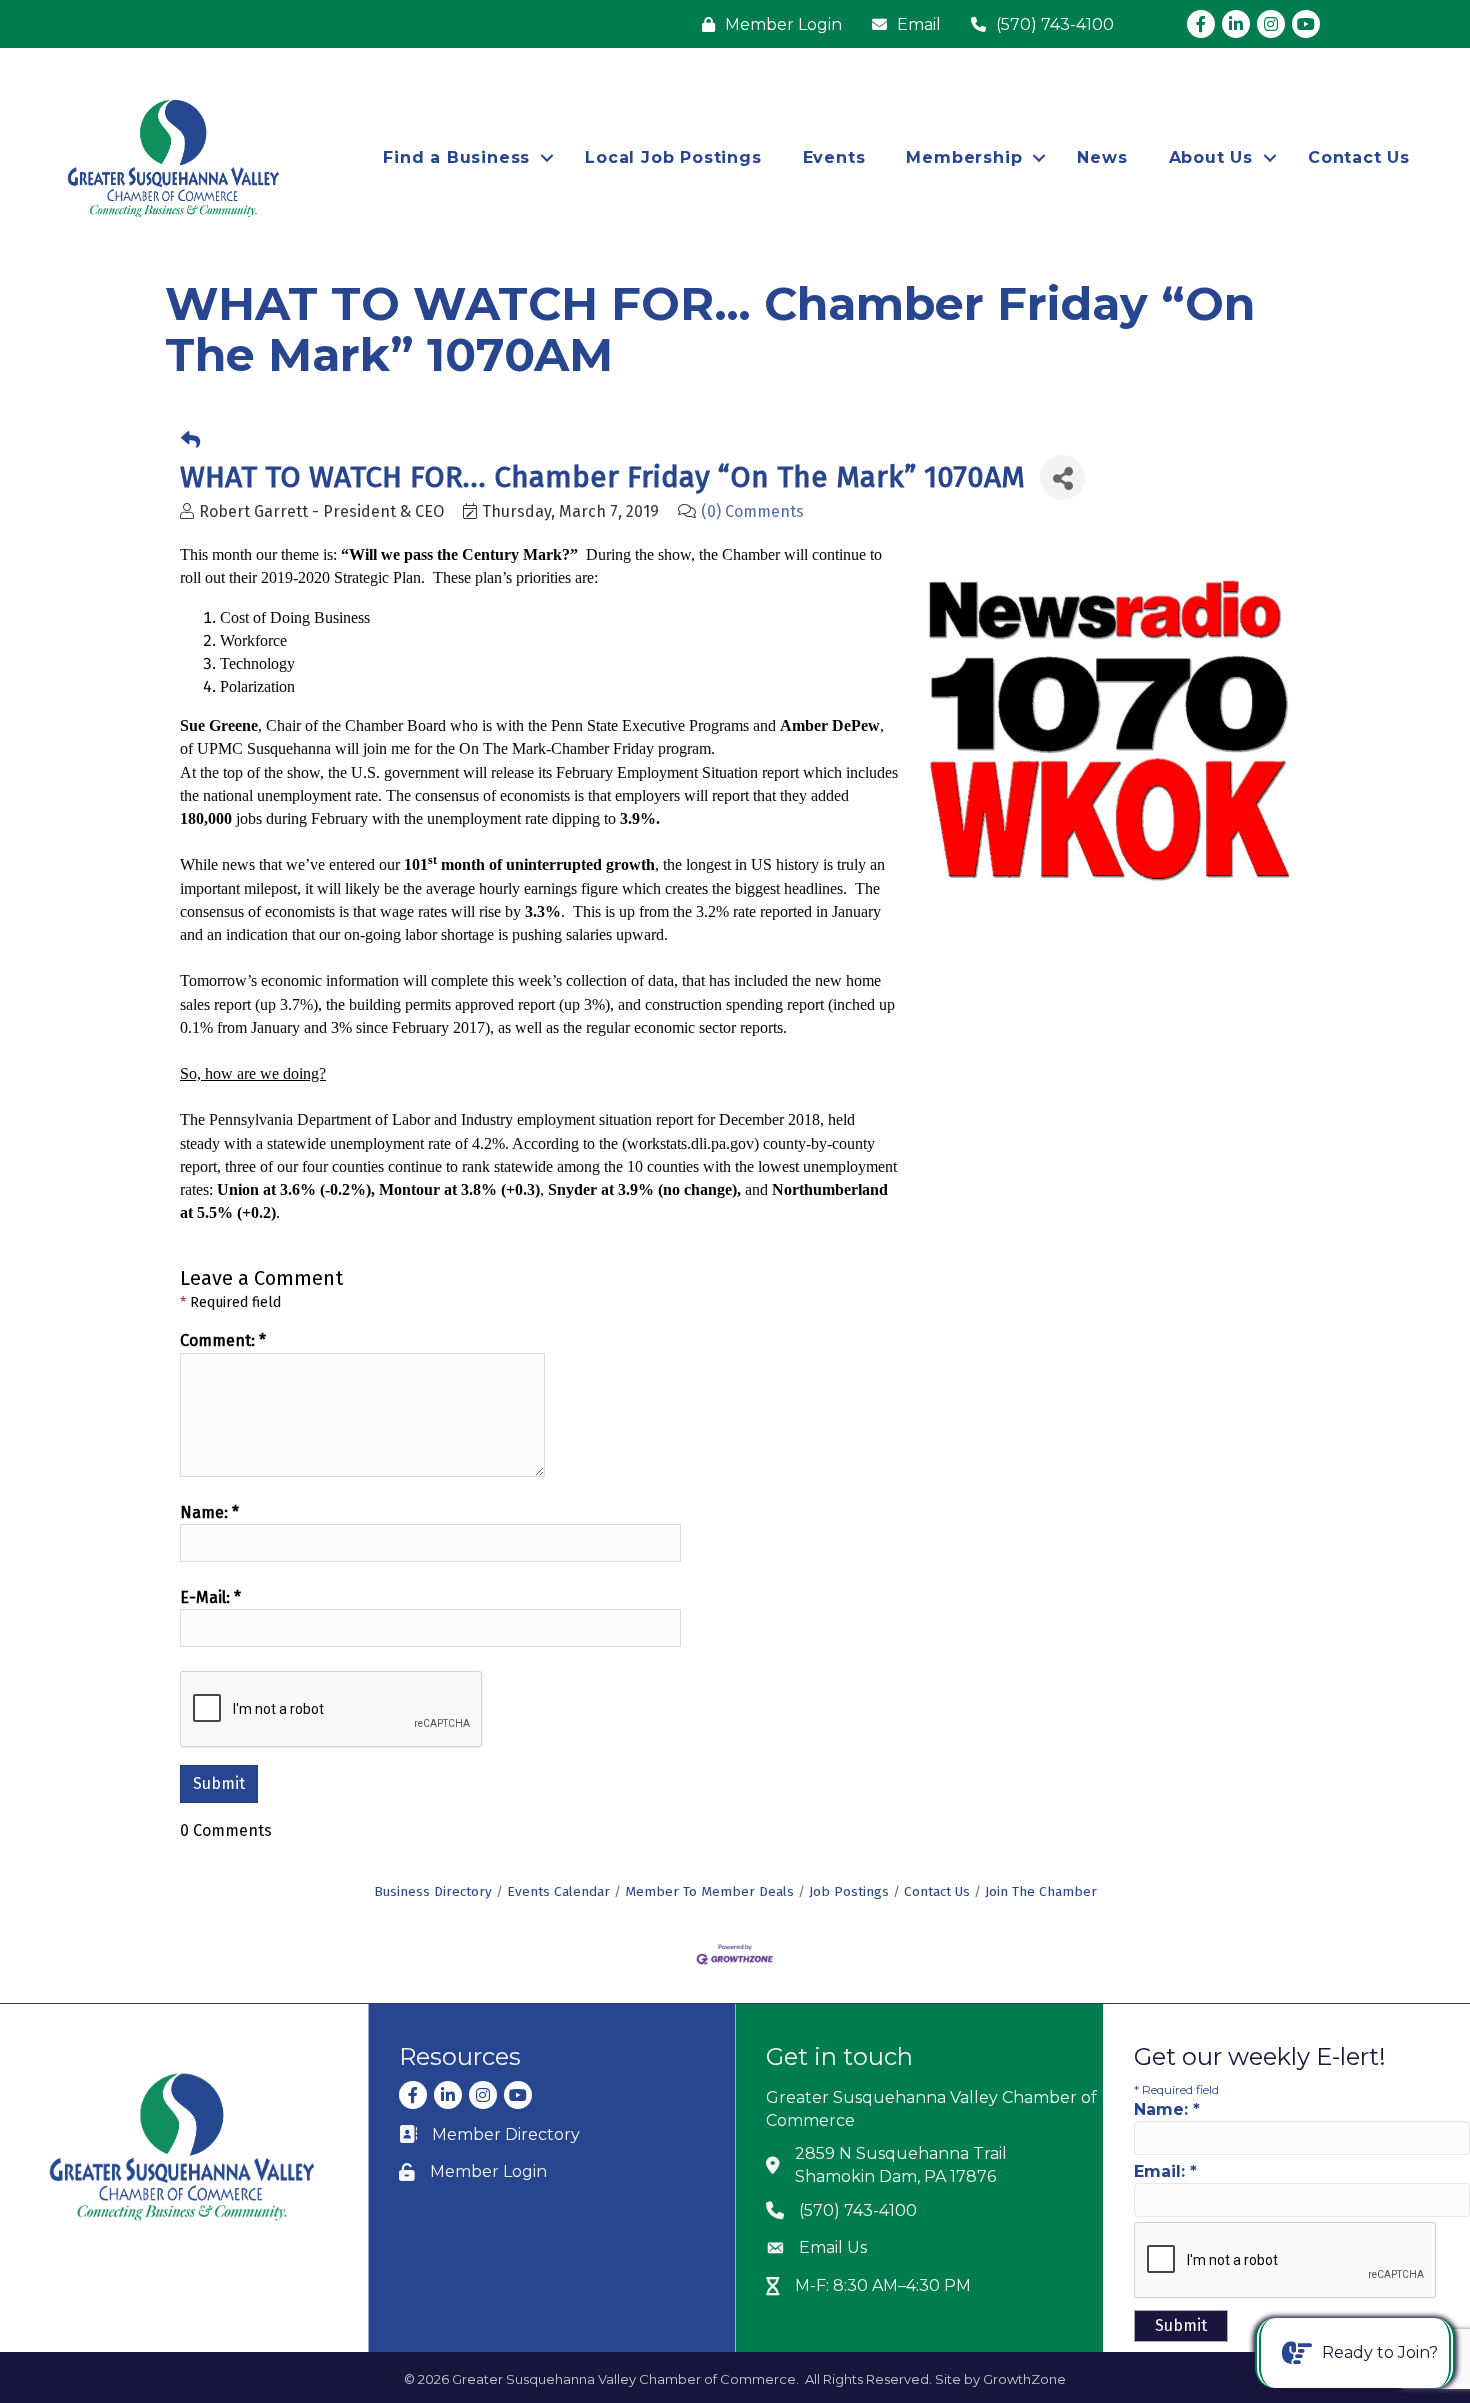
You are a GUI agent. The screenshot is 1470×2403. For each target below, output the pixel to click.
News (1102, 157)
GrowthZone (1024, 2379)
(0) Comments (752, 511)
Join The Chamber (1041, 1891)
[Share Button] (1062, 477)
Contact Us (1359, 157)
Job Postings (849, 1891)
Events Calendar (558, 1891)
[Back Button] (190, 441)
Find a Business (456, 157)
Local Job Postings (673, 157)
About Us (1211, 157)
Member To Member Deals (709, 1891)
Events (834, 157)
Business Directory (433, 1891)
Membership (964, 157)
